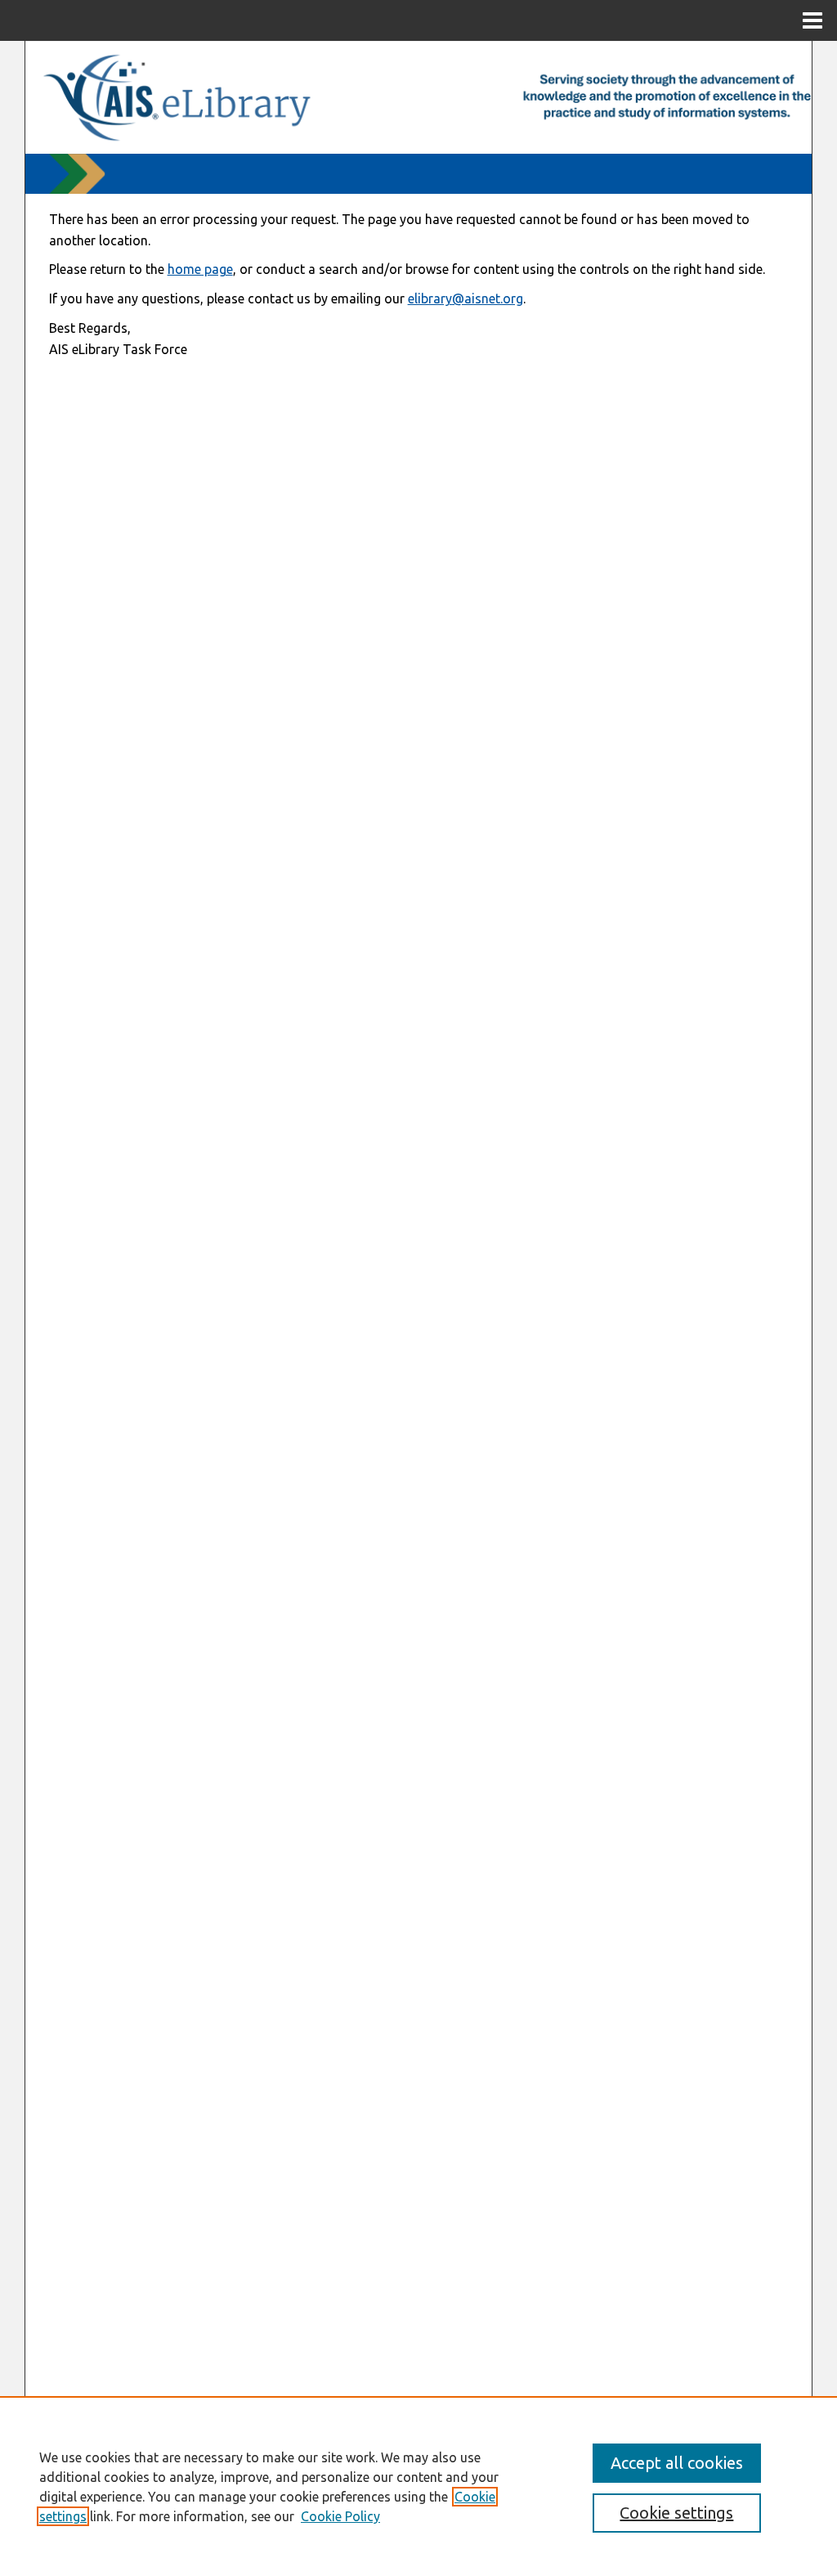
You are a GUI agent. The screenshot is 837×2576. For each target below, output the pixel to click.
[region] (418, 2486)
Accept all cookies (677, 2463)
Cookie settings (676, 2513)
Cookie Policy (340, 2516)
